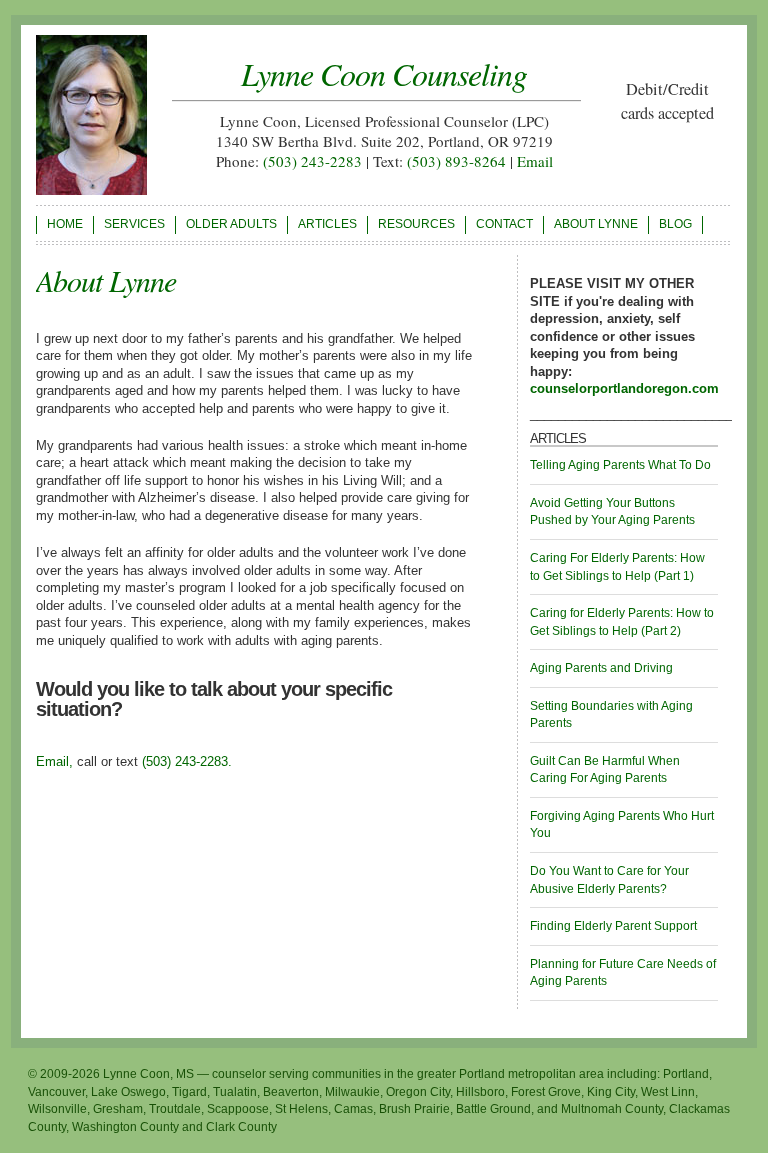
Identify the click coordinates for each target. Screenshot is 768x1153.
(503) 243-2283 (312, 161)
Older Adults (231, 224)
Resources (416, 224)
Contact (504, 224)
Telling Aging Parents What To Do (620, 465)
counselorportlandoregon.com (624, 388)
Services (134, 224)
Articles (327, 224)
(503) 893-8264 (456, 161)
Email (535, 161)
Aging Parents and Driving (601, 668)
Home (65, 224)
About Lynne (596, 224)
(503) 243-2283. (187, 761)
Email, (54, 761)
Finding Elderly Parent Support (613, 926)
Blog (675, 224)
